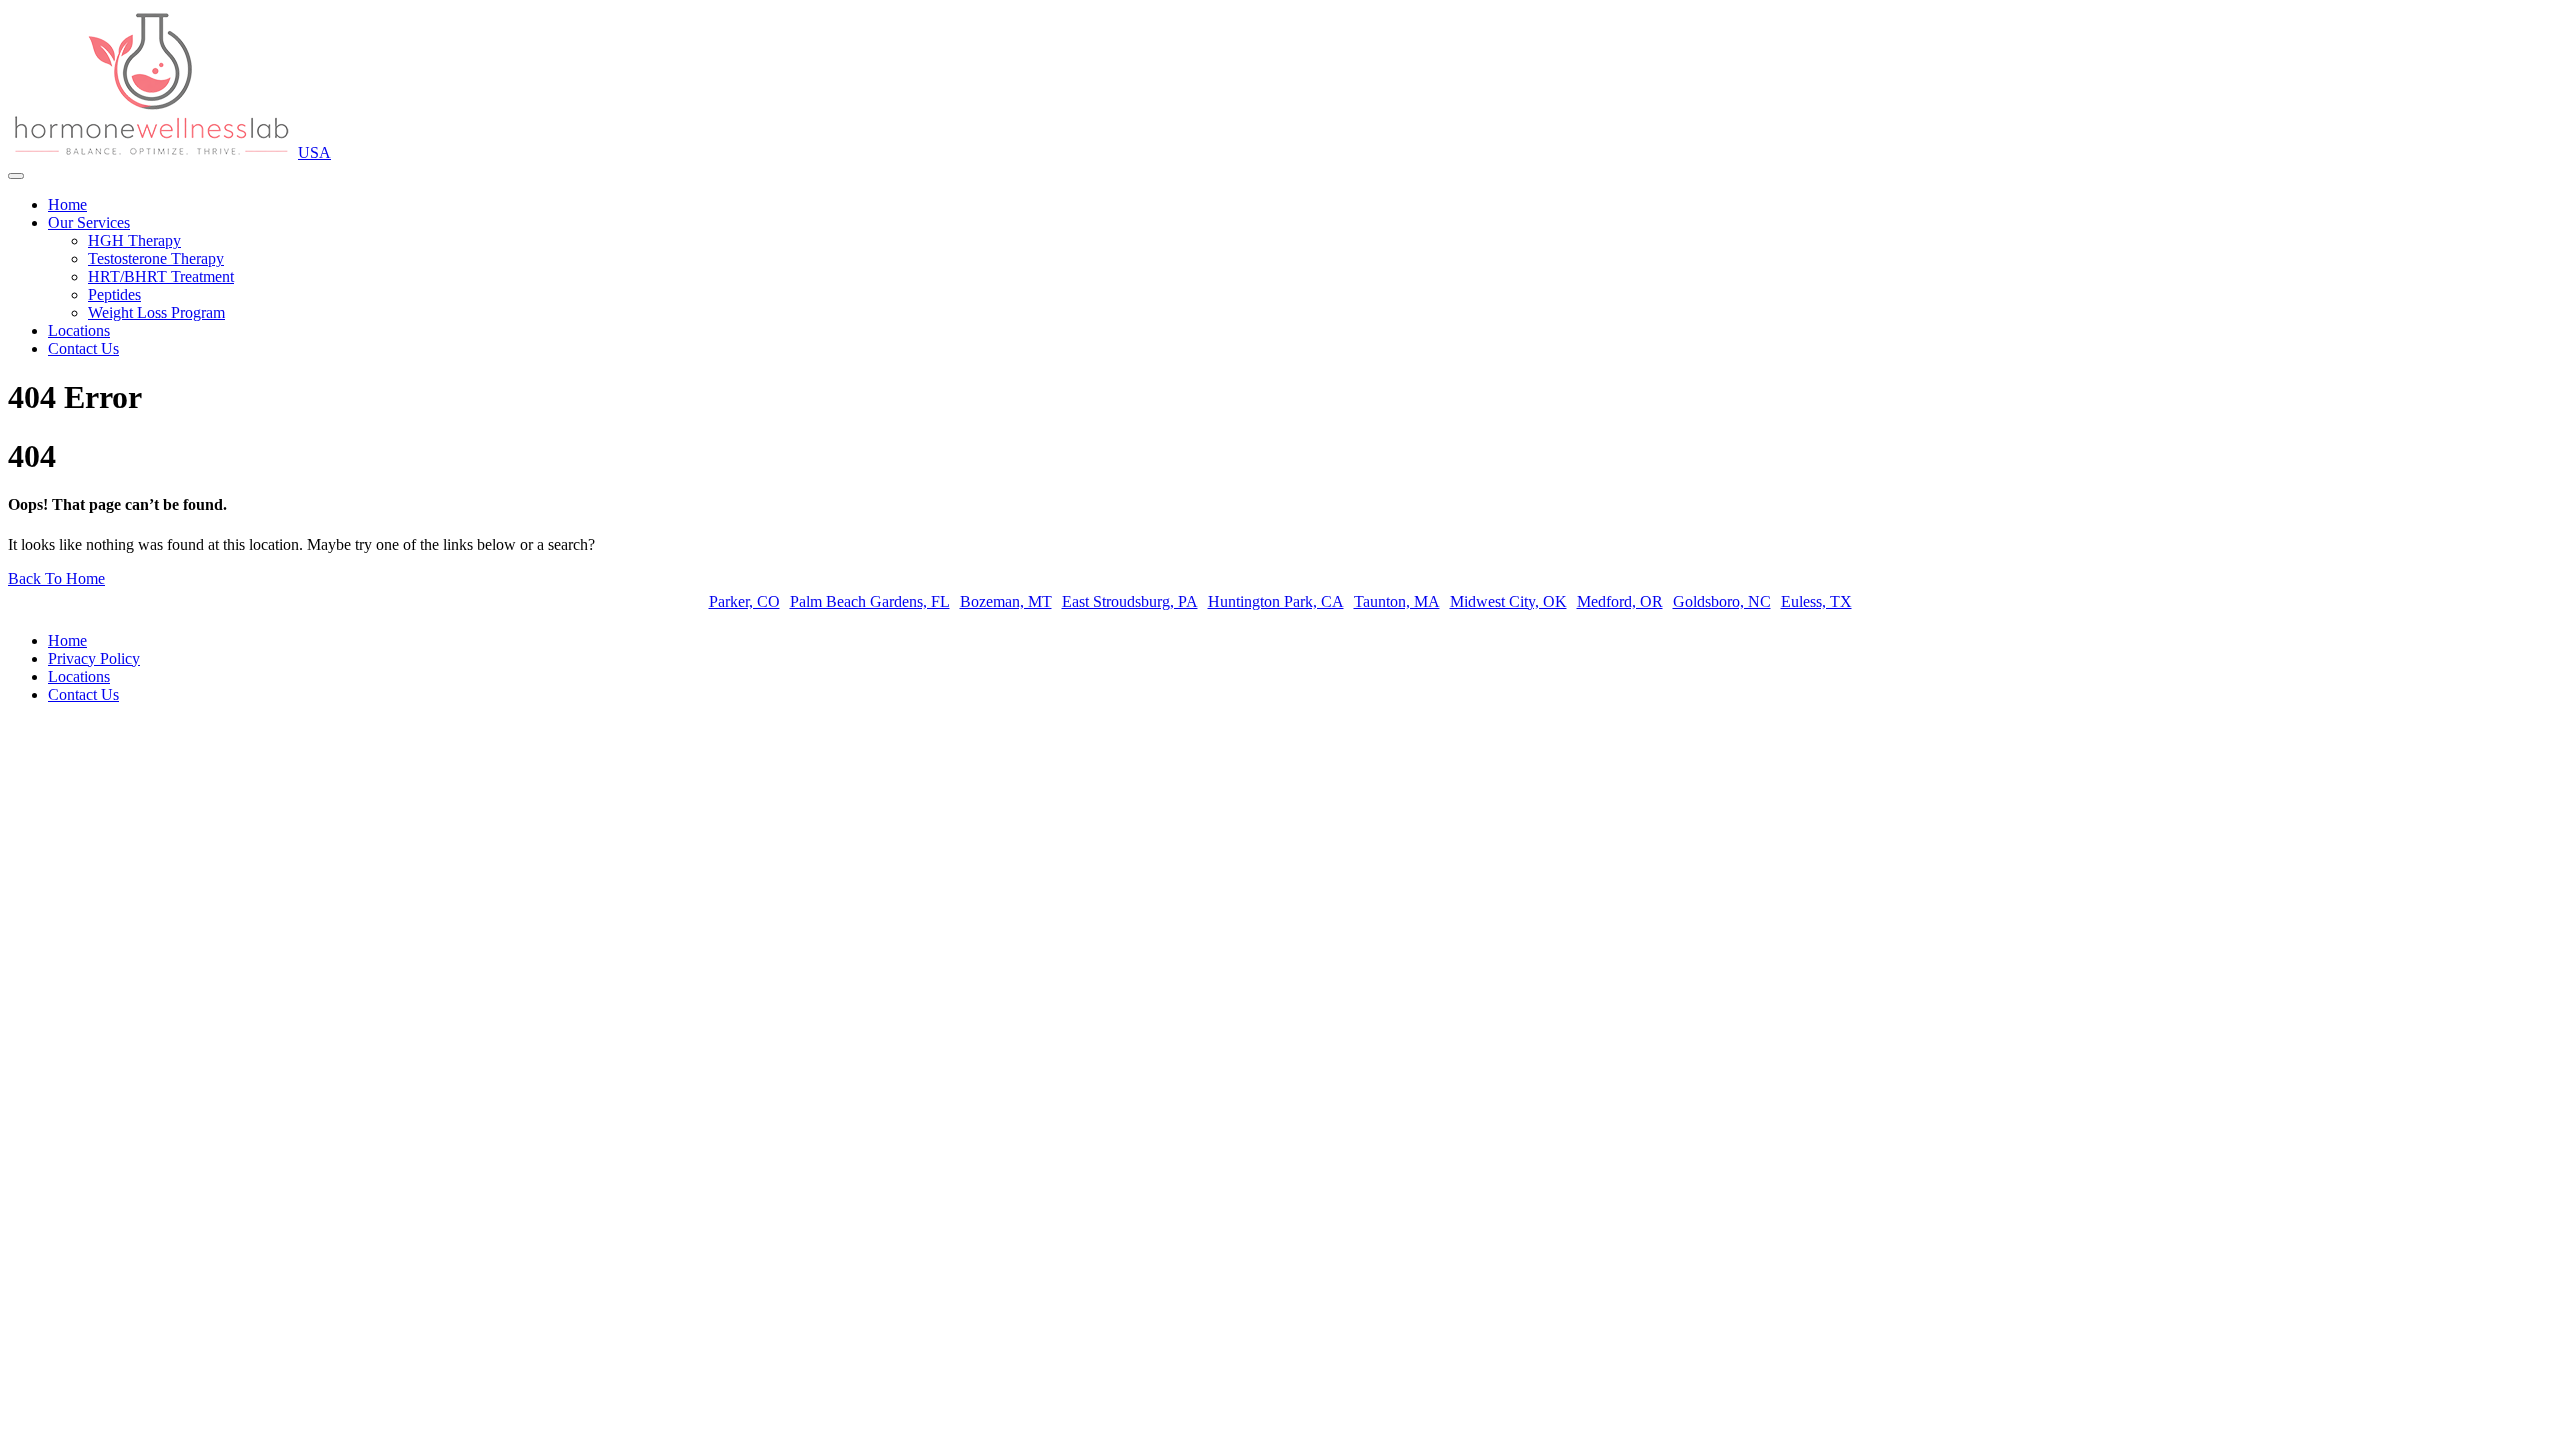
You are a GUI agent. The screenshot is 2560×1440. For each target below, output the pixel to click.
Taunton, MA (1397, 601)
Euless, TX (1816, 601)
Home (67, 204)
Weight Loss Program (156, 312)
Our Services (89, 222)
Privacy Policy (94, 658)
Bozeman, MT (1006, 601)
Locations (79, 330)
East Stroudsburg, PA (1130, 601)
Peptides (114, 294)
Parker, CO (744, 601)
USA (314, 152)
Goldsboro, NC (1722, 601)
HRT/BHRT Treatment (161, 276)
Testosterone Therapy (156, 258)
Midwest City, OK (1508, 601)
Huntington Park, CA (1276, 601)
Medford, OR (1620, 601)
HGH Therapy (134, 240)
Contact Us (83, 348)
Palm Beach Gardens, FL (870, 601)
